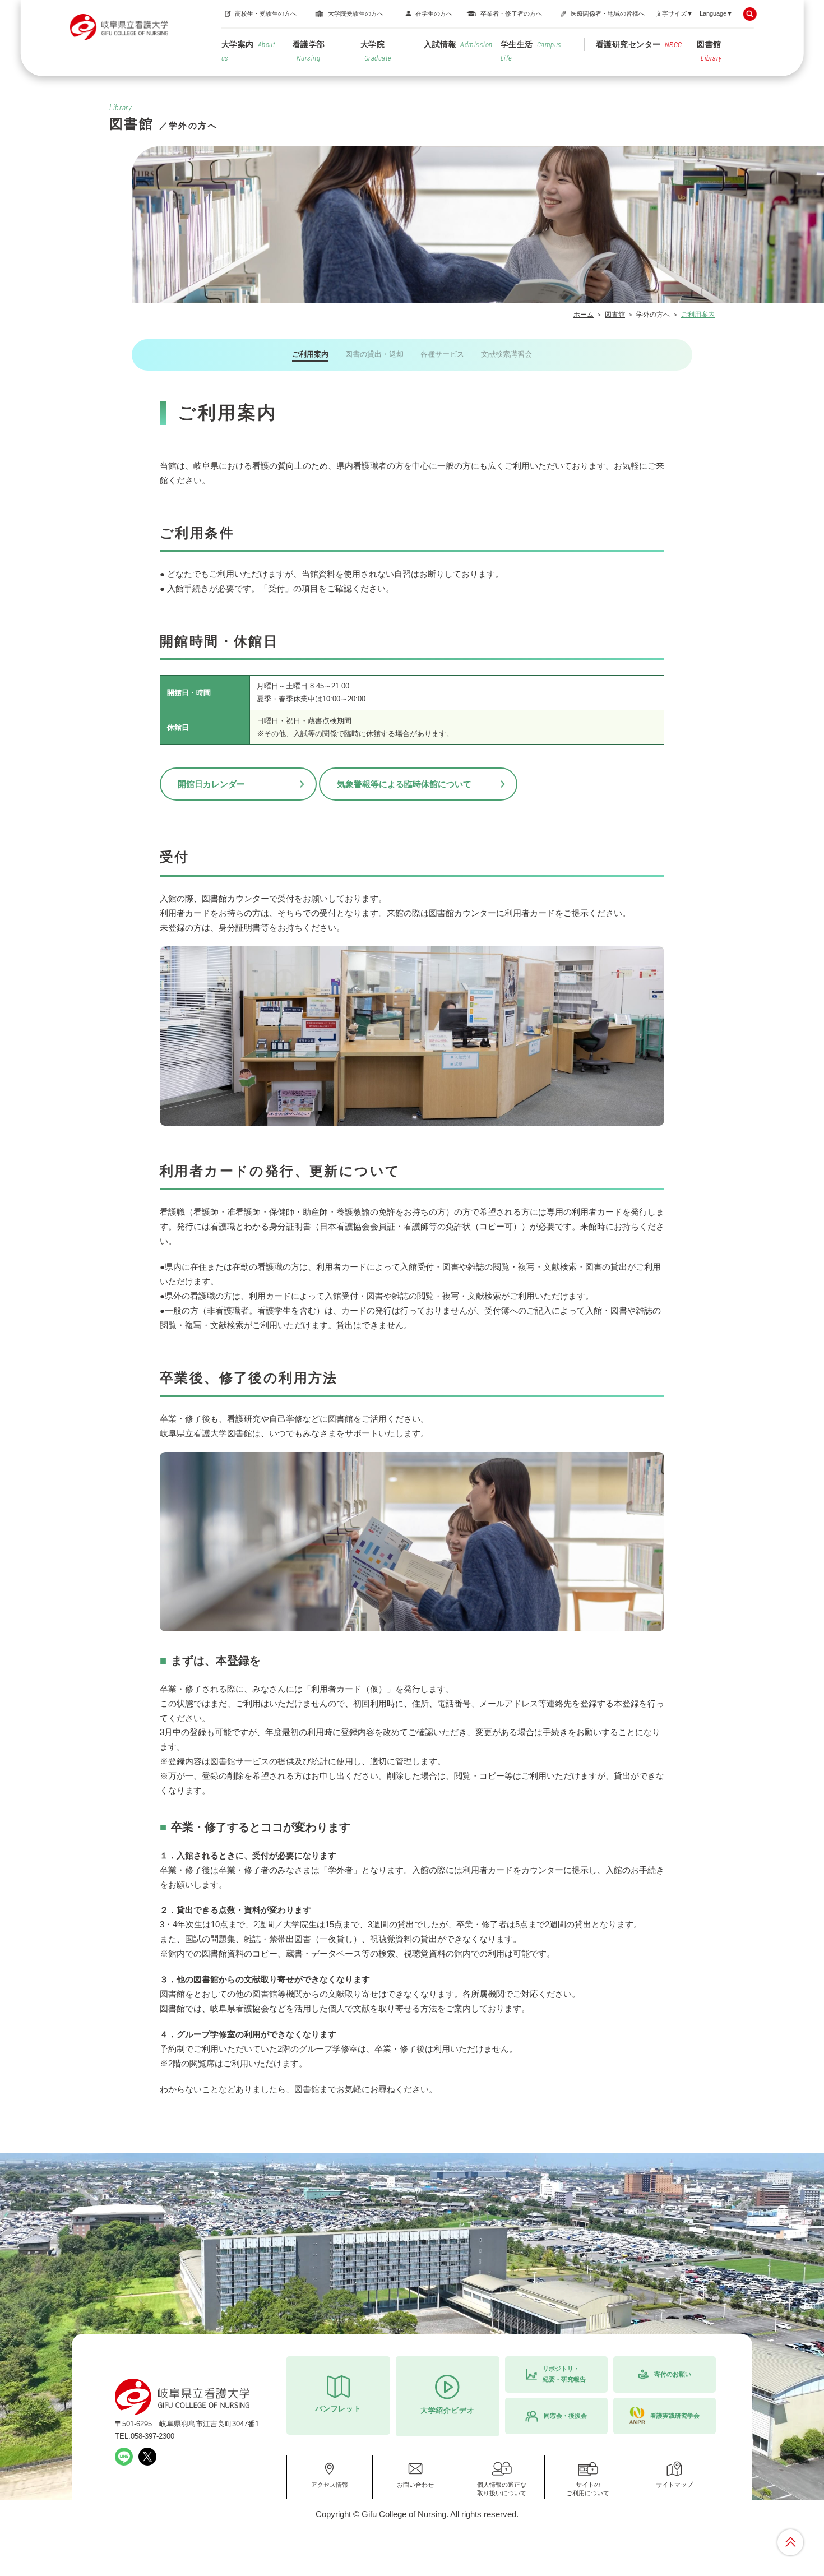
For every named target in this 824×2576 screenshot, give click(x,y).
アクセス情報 (330, 2485)
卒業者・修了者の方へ (511, 13)
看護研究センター (639, 44)
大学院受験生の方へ (356, 13)
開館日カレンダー (211, 784)
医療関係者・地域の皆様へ (608, 13)
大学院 (376, 51)
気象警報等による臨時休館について (404, 784)
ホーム (584, 315)
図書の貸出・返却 (374, 354)
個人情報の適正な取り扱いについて (502, 2489)
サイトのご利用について (588, 2489)
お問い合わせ (415, 2485)
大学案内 (249, 51)
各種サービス (442, 354)
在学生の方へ (434, 13)
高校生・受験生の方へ (266, 13)
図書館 (709, 51)
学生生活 (531, 51)
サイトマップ (674, 2485)
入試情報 (458, 44)
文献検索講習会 (506, 354)
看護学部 (309, 51)
